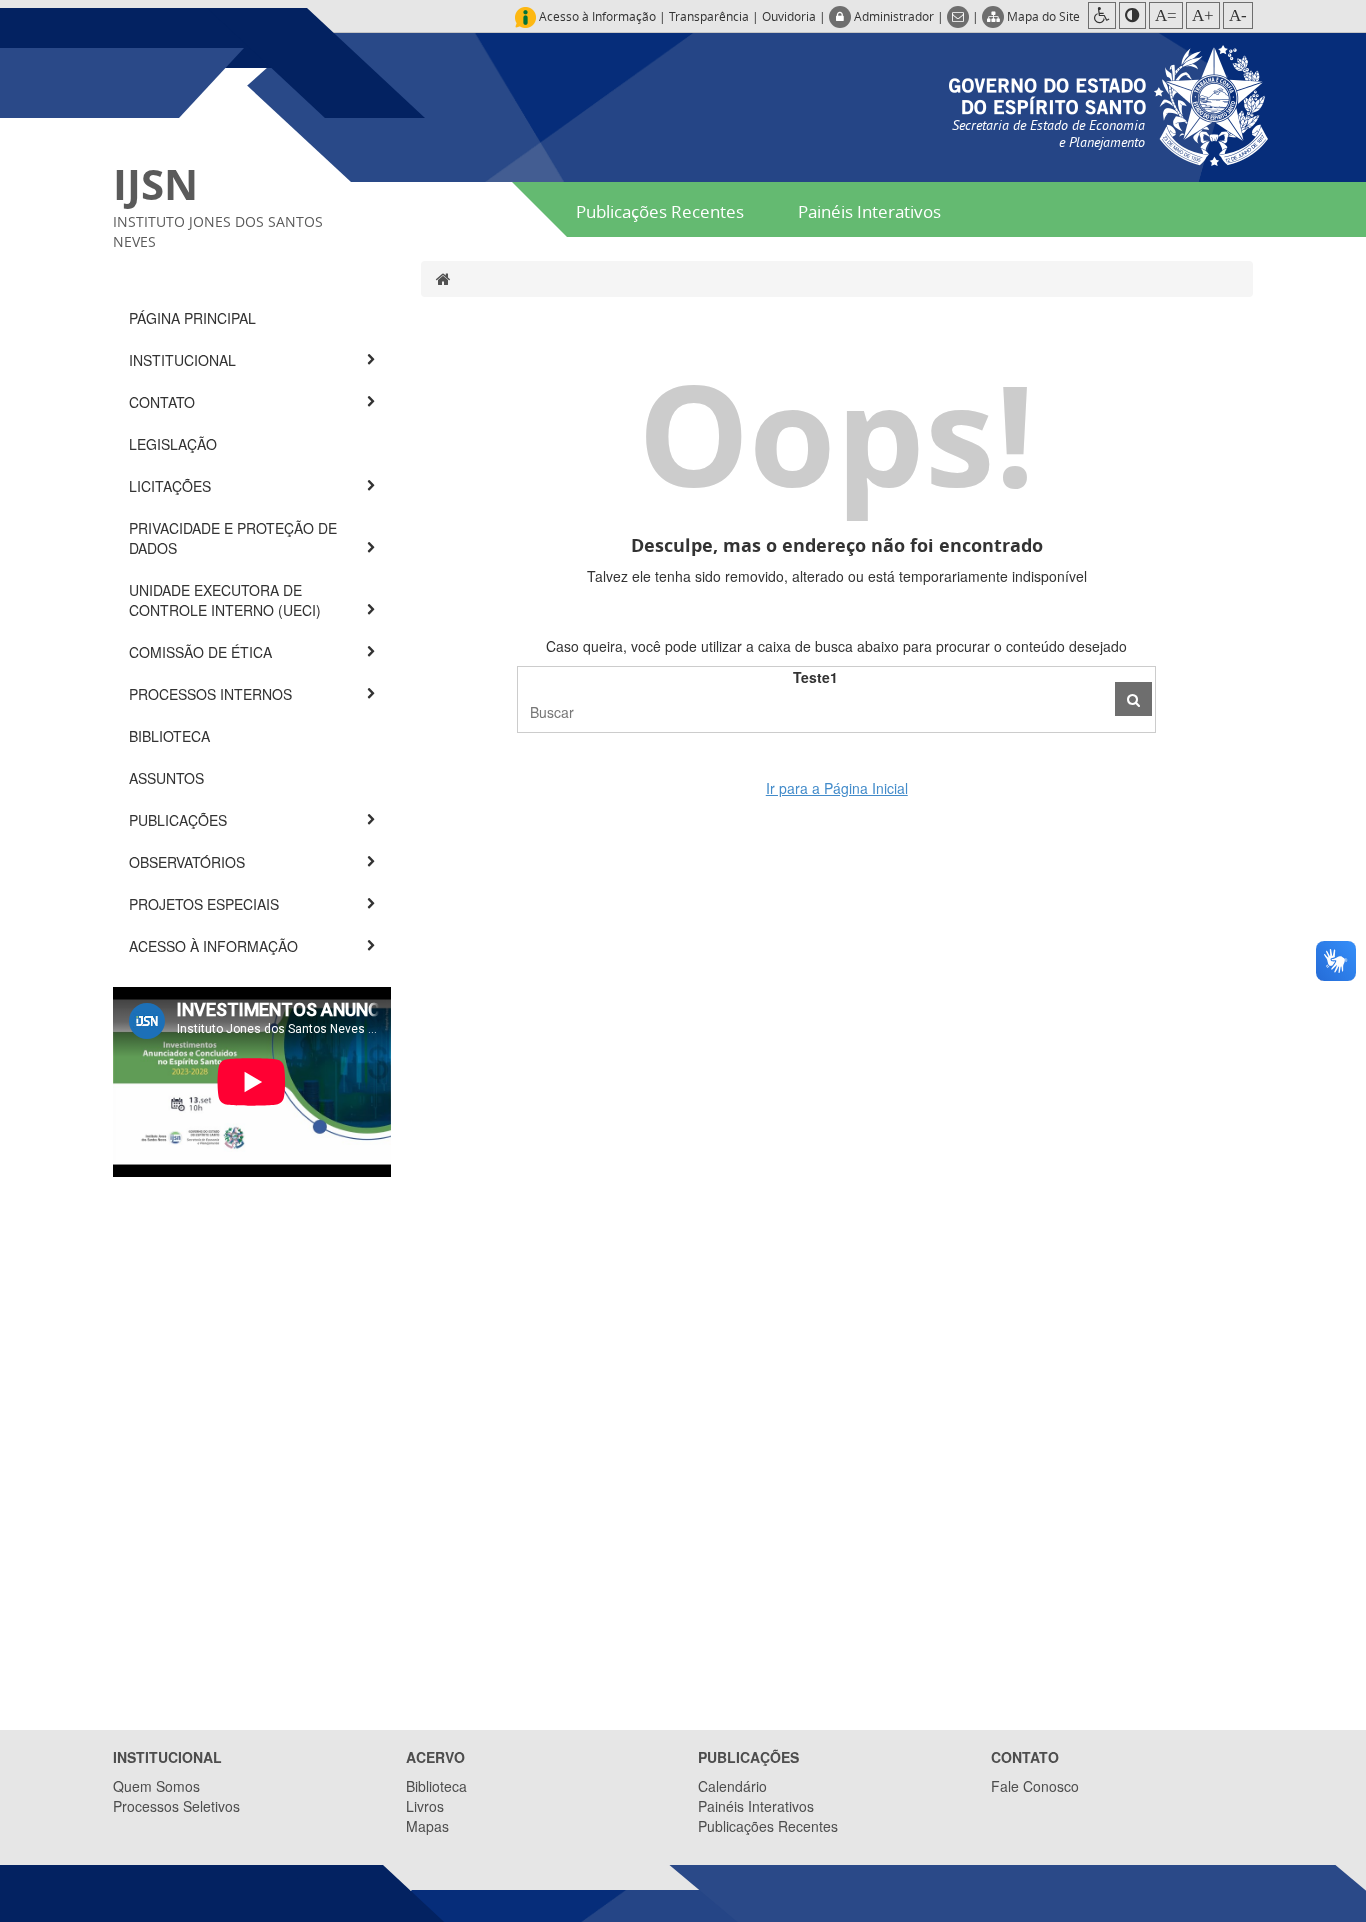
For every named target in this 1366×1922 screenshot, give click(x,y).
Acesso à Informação (215, 946)
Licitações (172, 486)
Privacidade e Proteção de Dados (233, 538)
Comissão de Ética (202, 652)
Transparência (709, 16)
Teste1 (815, 677)
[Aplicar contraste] (1132, 15)
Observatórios (189, 862)
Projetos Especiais (206, 904)
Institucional (184, 360)
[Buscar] (1133, 699)
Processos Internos (212, 694)
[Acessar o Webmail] (959, 16)
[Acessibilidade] (1102, 15)
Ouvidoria (789, 16)
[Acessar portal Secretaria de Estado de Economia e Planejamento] (1108, 103)
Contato (164, 402)
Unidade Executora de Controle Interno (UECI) (227, 600)
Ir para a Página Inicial (837, 788)
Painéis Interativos (869, 211)
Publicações (180, 820)
